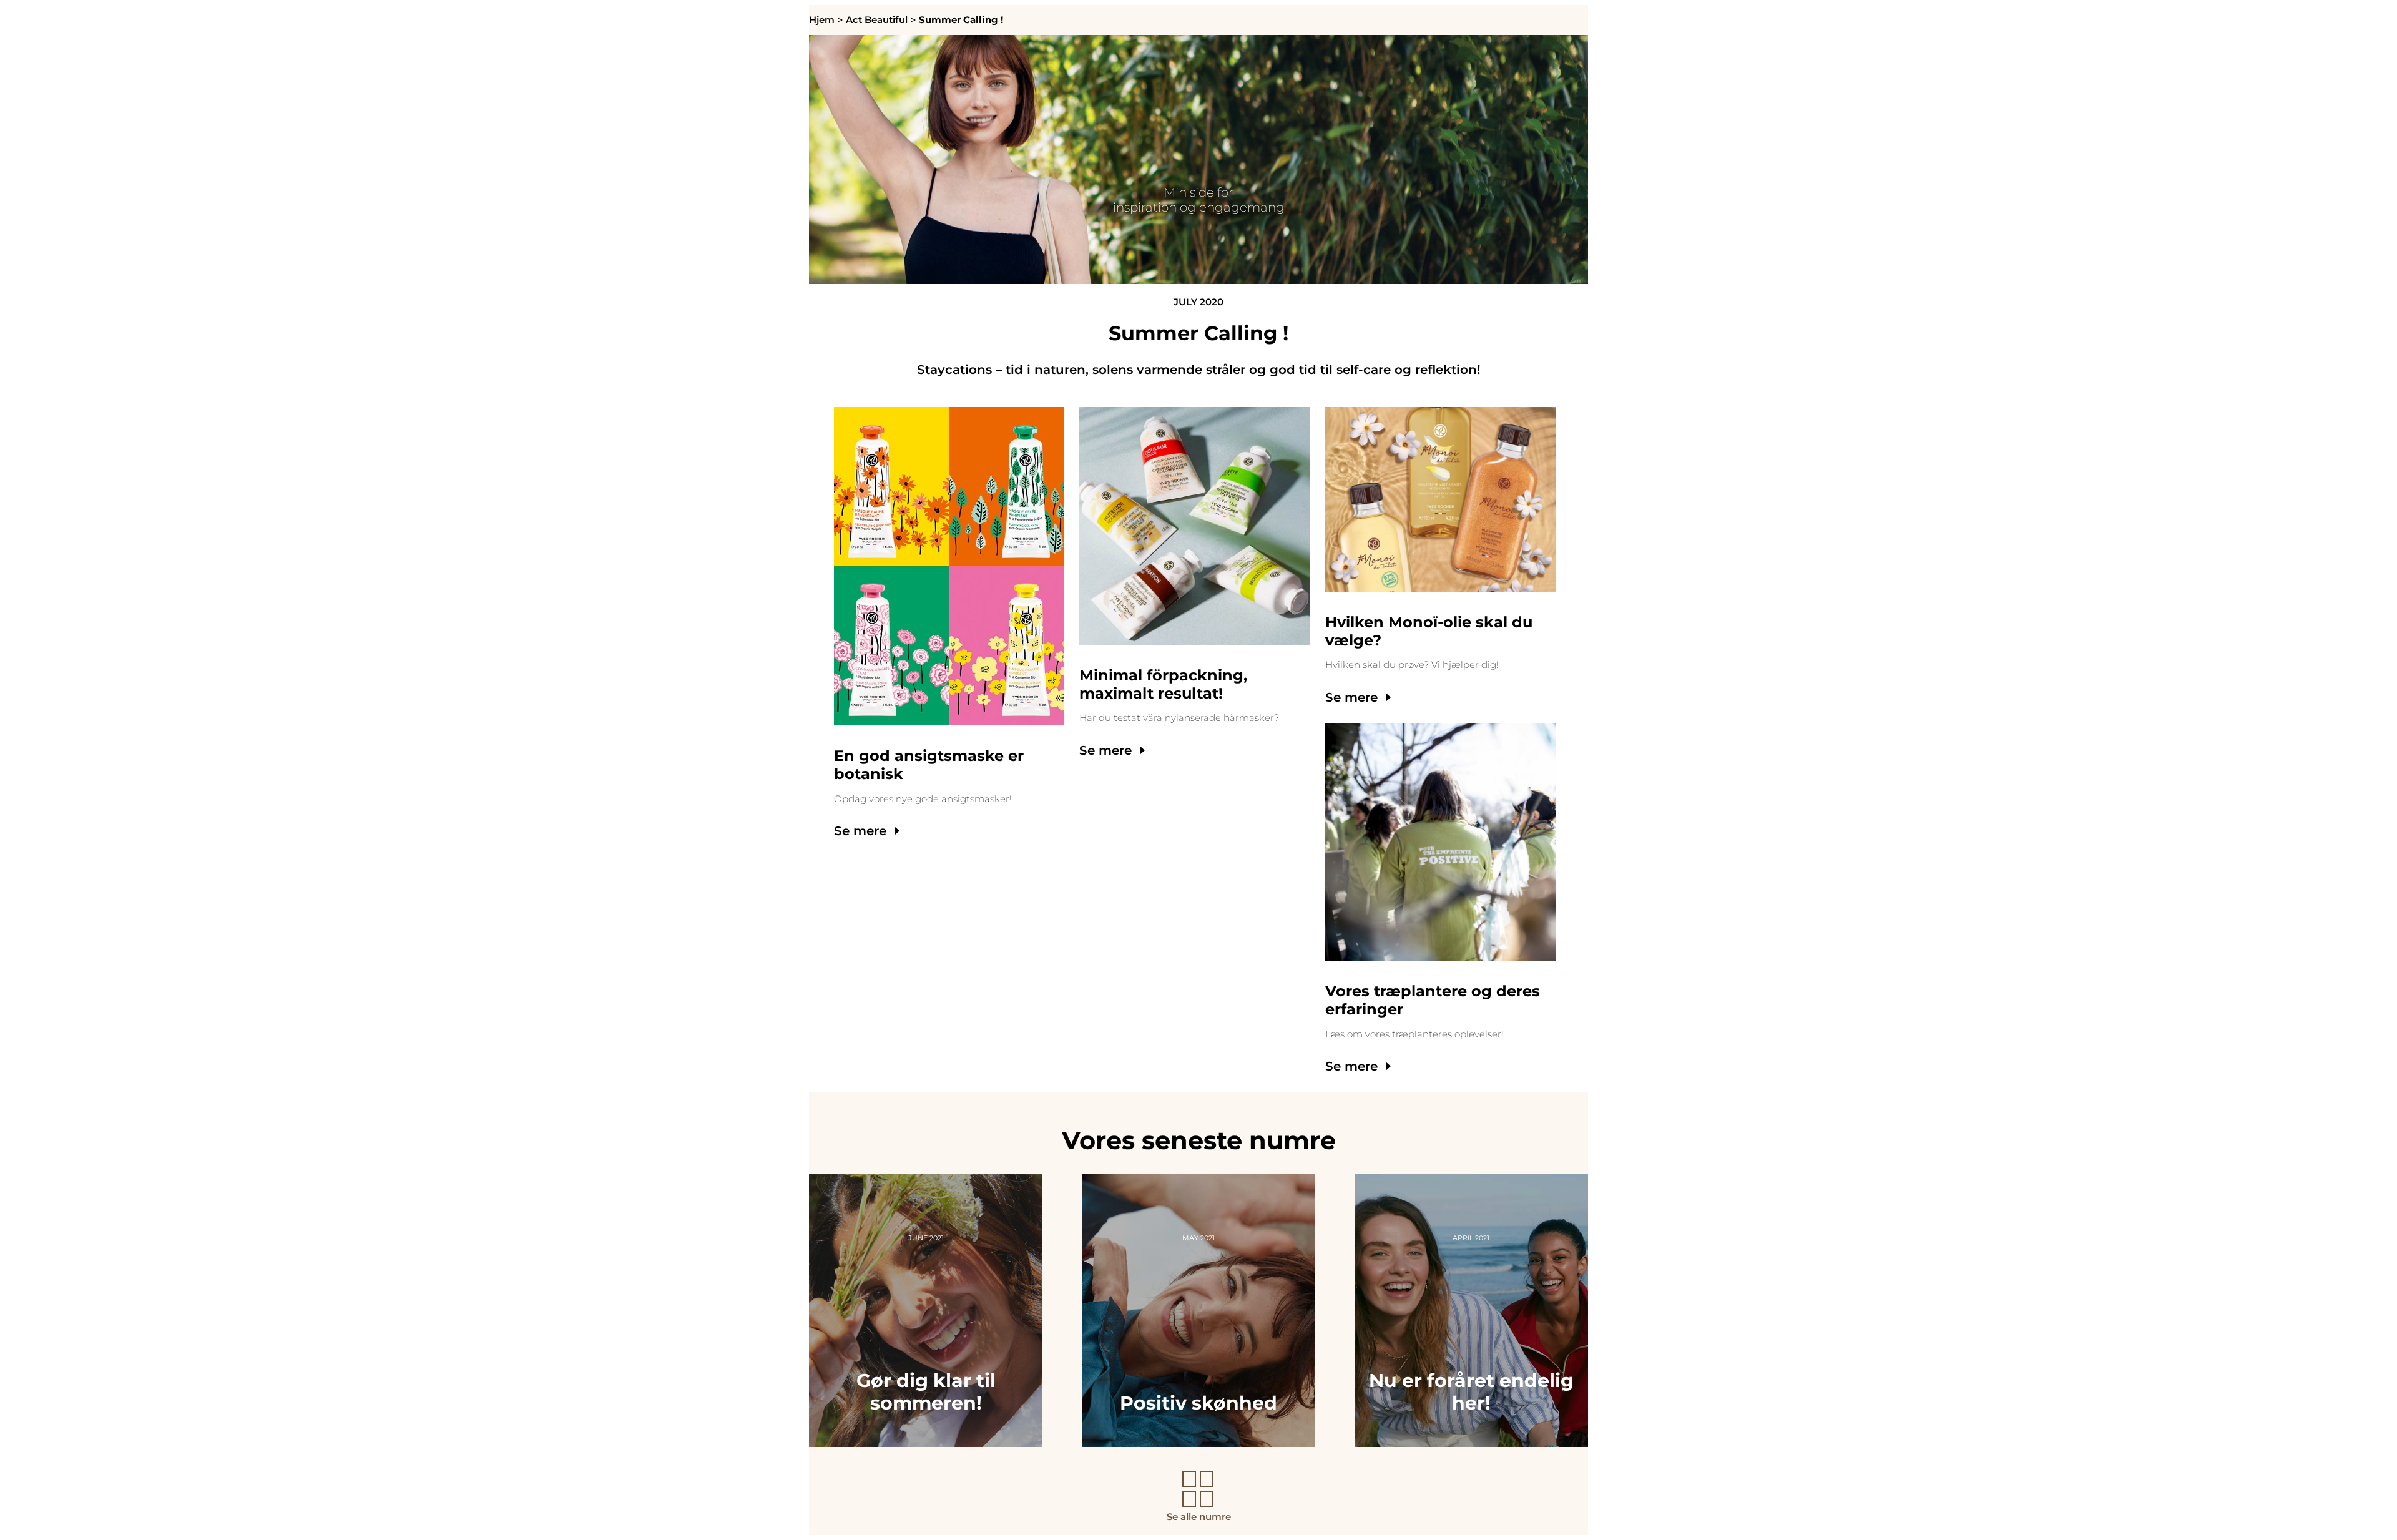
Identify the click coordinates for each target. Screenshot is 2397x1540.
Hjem (822, 20)
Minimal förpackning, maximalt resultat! (1163, 684)
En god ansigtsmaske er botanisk (929, 765)
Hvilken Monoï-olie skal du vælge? (1429, 631)
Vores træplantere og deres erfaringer (1433, 1000)
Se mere (860, 831)
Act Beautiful (877, 20)
